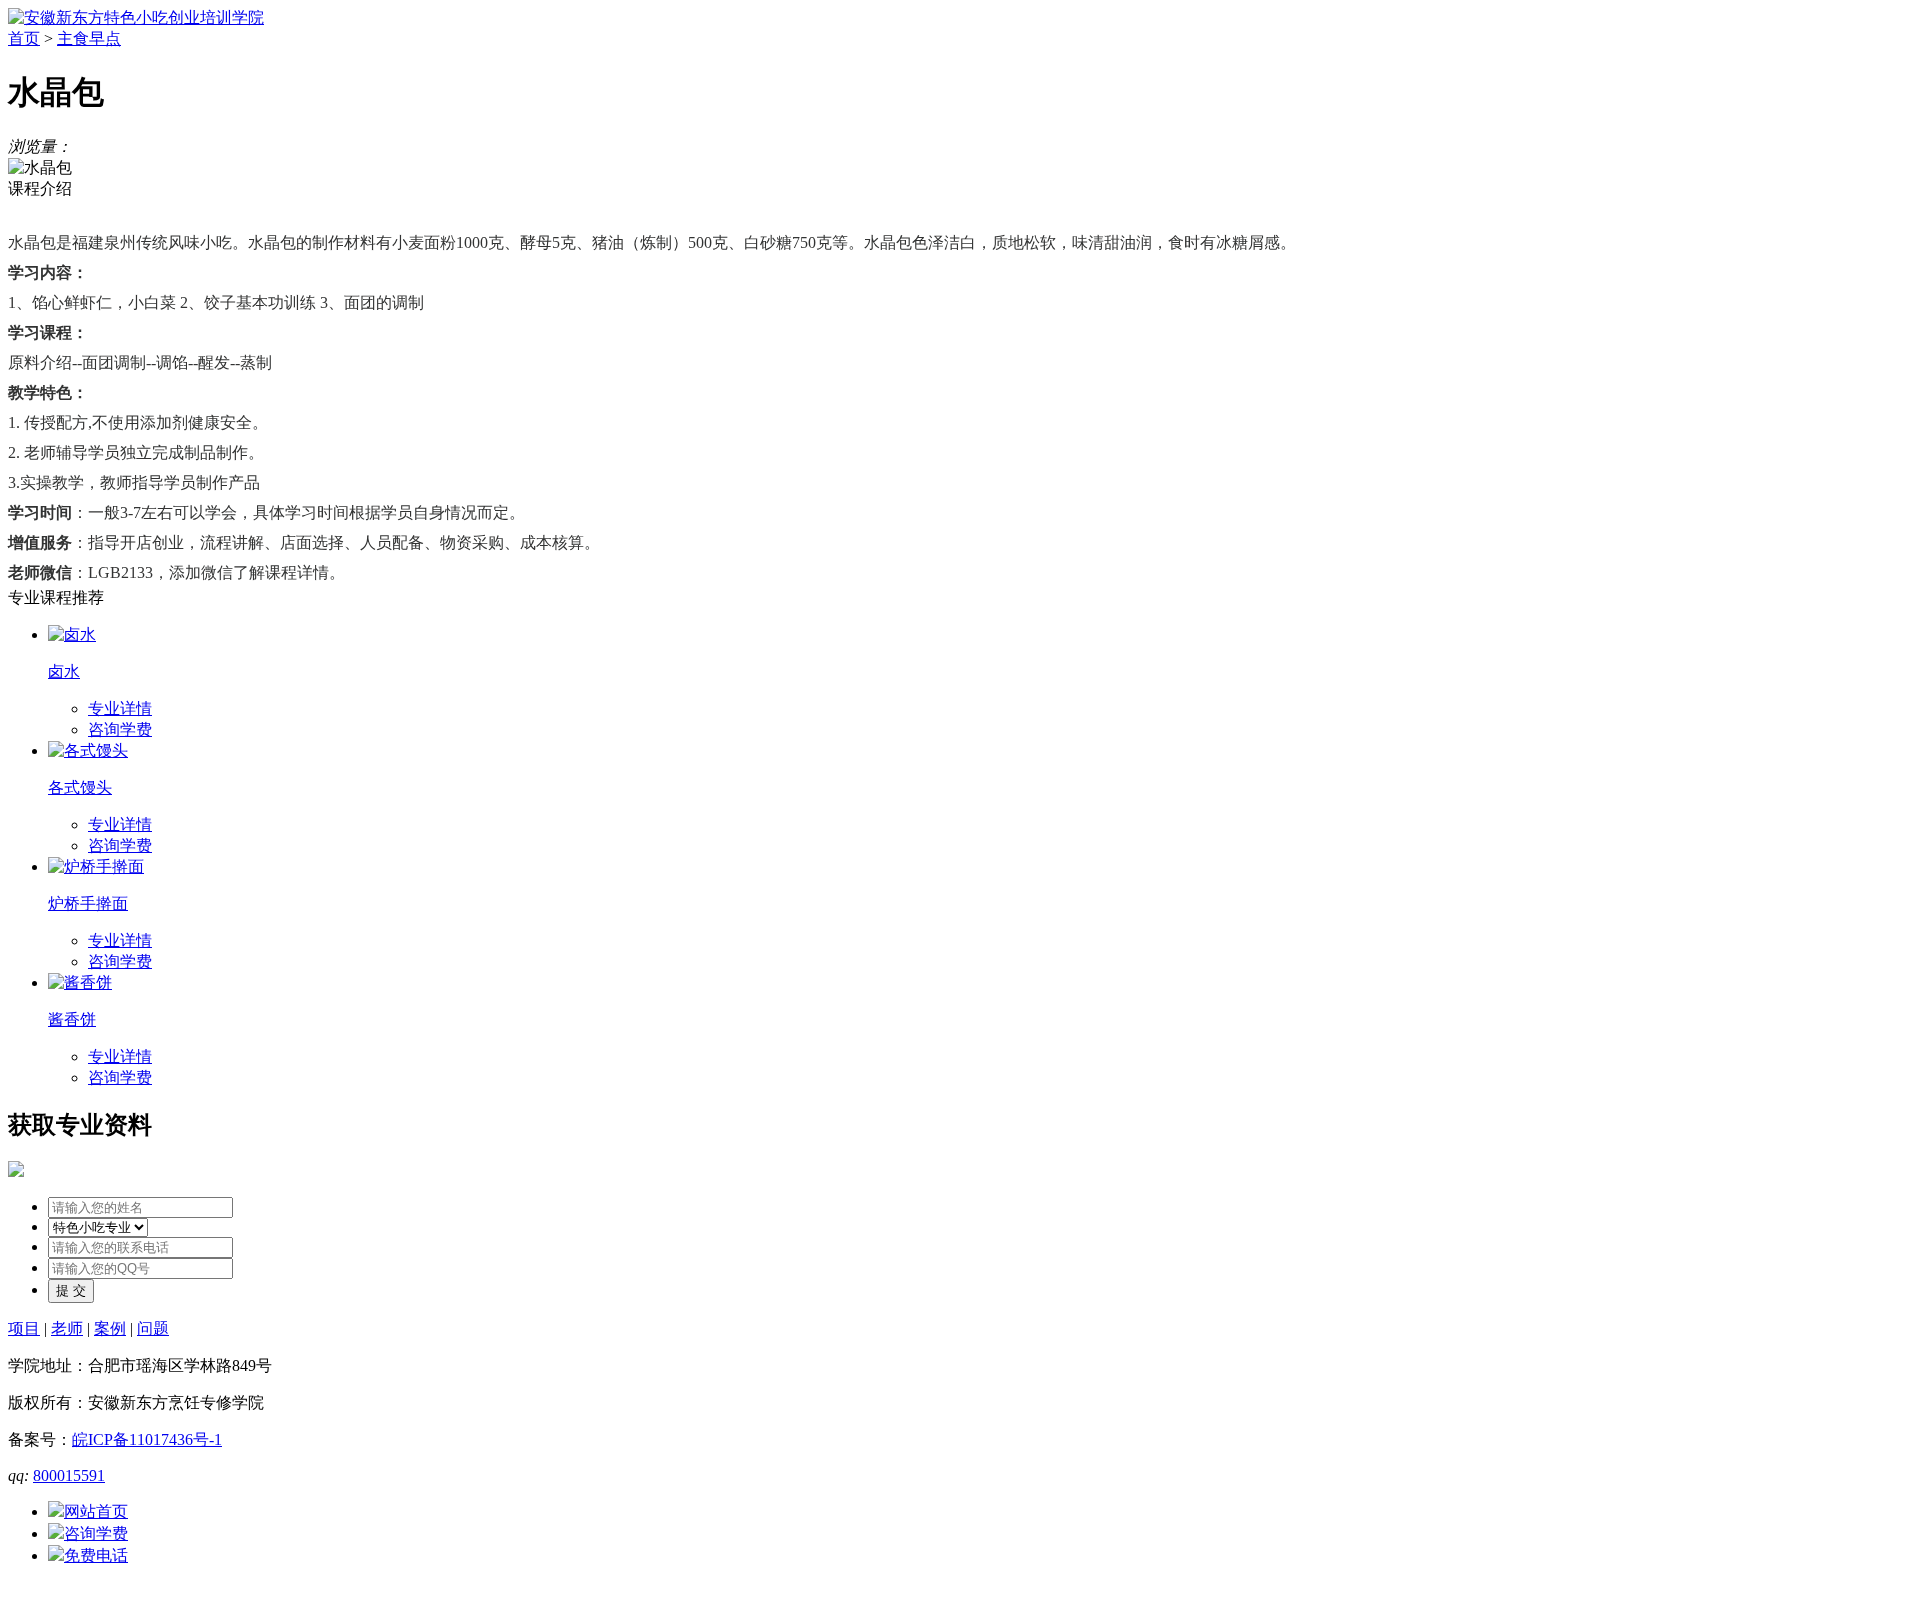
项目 (24, 1328)
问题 (153, 1328)
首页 (24, 38)
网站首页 (96, 1511)
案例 (110, 1328)
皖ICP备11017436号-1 (147, 1439)
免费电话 (96, 1555)
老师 (67, 1328)
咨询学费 (120, 729)
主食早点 (89, 38)
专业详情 (120, 708)
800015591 (69, 1475)
